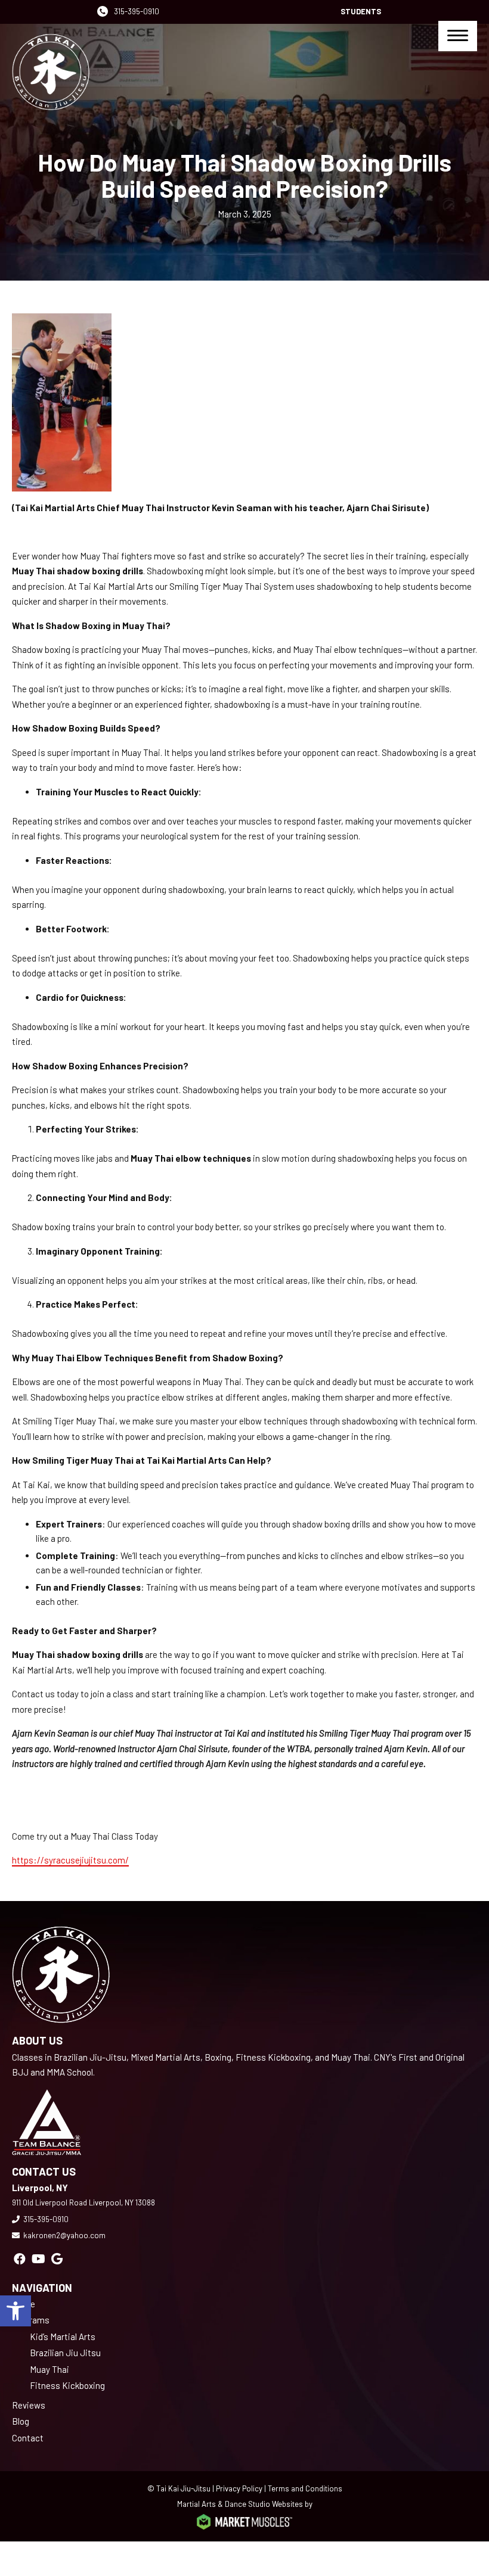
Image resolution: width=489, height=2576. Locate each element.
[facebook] (20, 2258)
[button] (16, 2311)
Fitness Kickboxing (67, 2385)
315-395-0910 (137, 11)
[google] (57, 2258)
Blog (21, 2421)
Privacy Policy (239, 2488)
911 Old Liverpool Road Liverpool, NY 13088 (83, 2202)
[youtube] (38, 2258)
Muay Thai (49, 2369)
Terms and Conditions (305, 2488)
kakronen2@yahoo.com (64, 2235)
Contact (28, 2438)
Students (361, 11)
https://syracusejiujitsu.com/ (70, 1860)
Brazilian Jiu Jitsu (65, 2353)
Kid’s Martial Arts (63, 2337)
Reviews (29, 2405)
